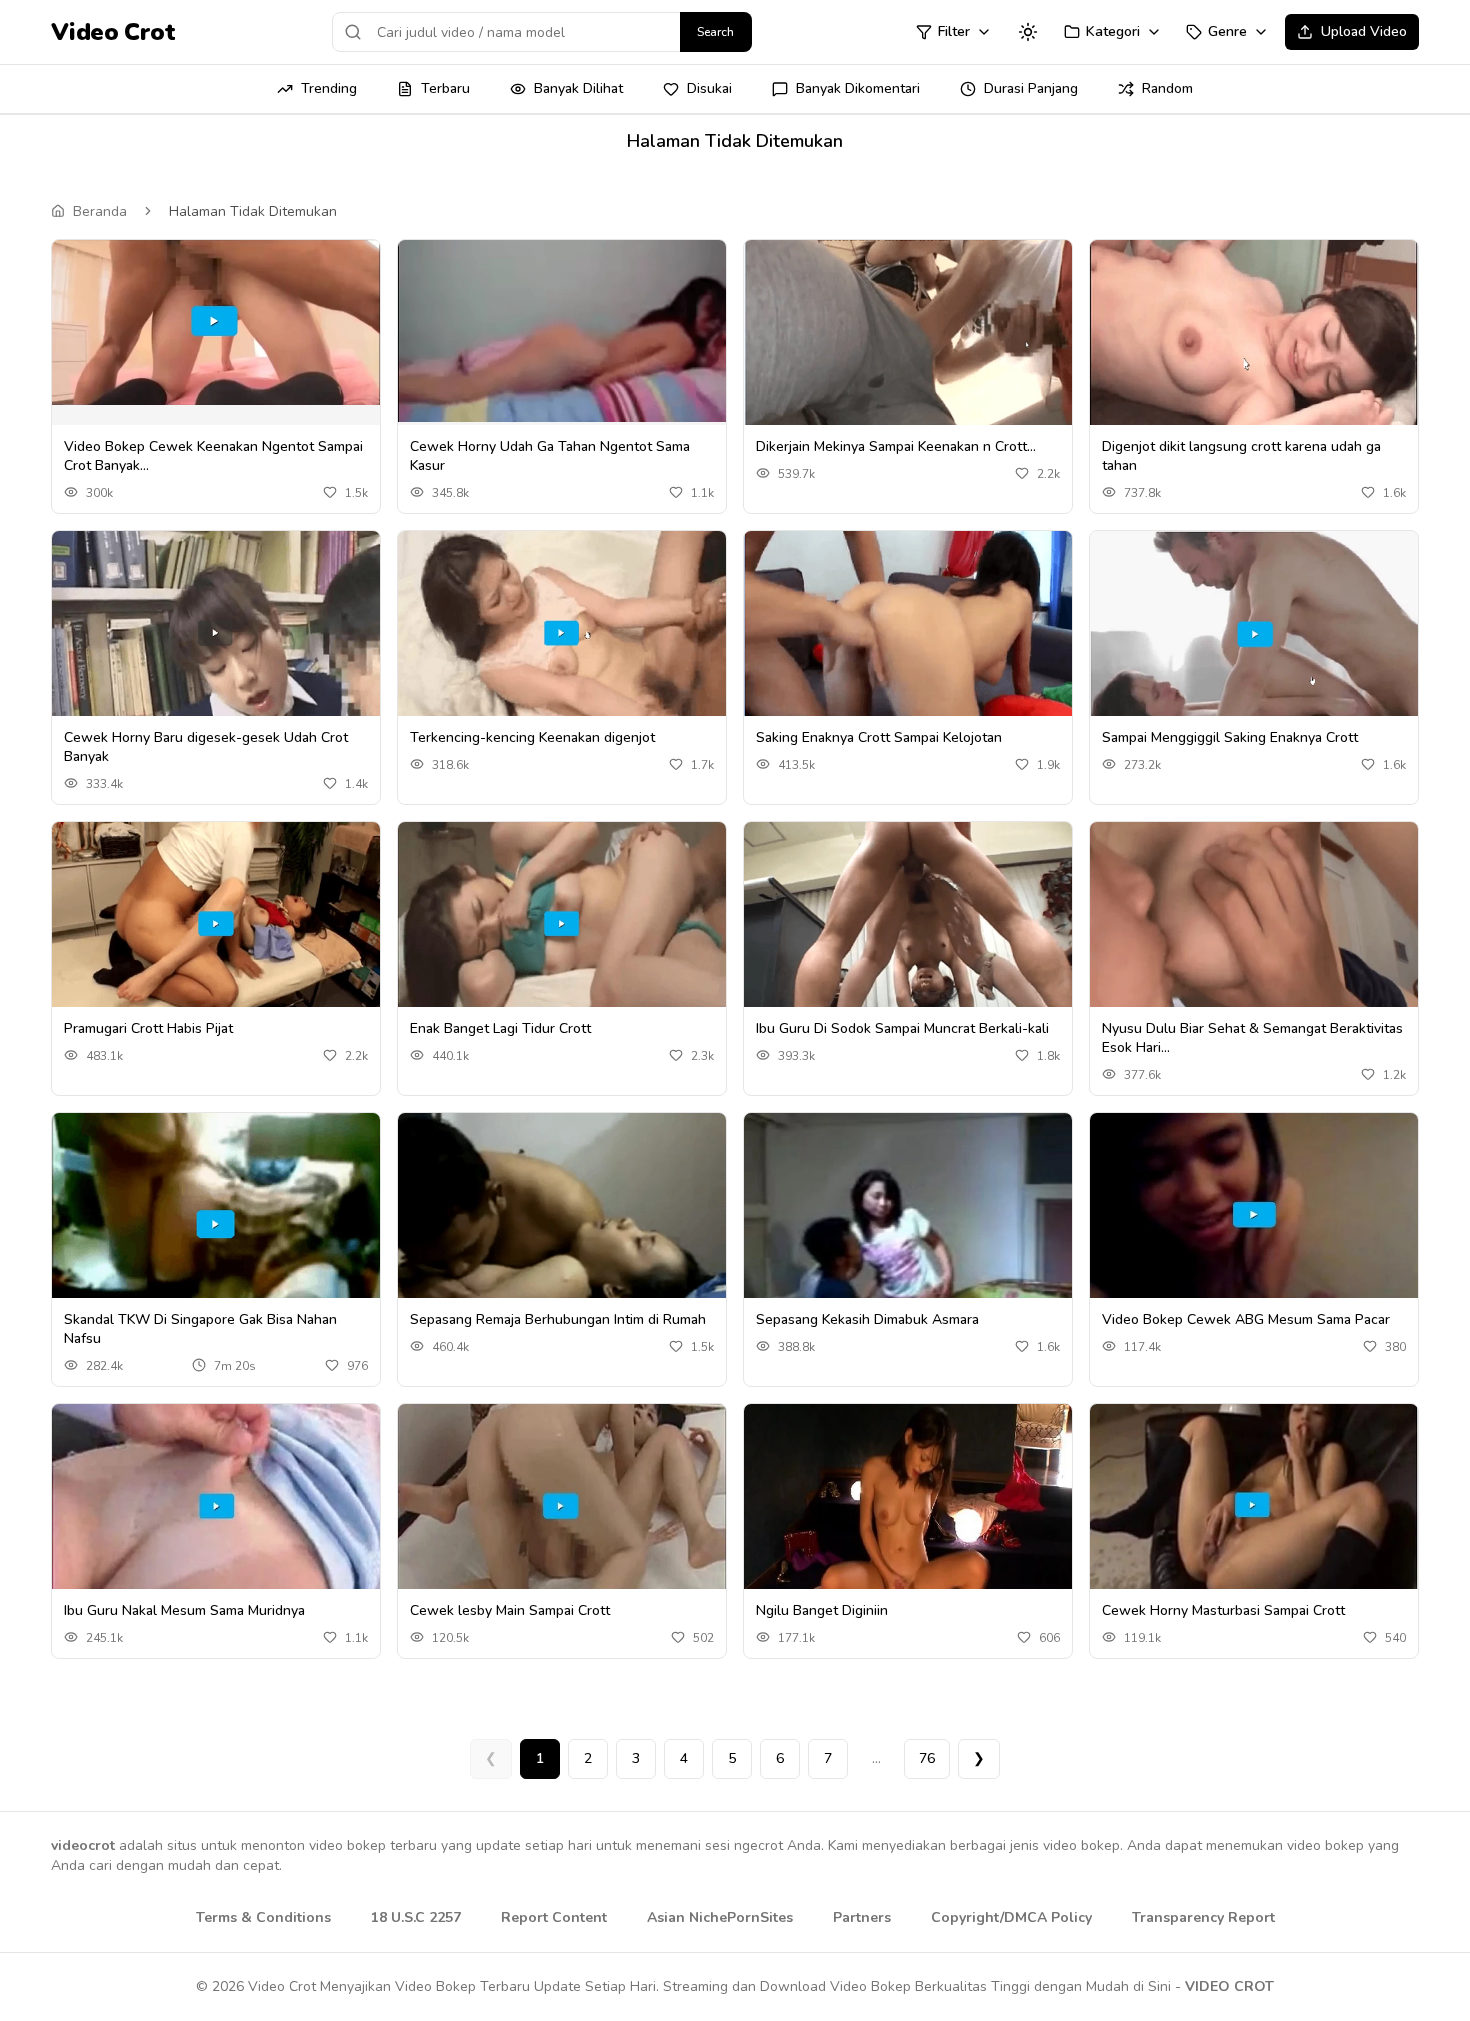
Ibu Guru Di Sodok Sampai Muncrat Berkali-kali (902, 1028)
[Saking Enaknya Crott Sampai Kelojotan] (908, 632)
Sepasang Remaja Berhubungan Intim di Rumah (558, 1319)
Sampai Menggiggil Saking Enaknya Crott (1230, 737)
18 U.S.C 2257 (416, 1917)
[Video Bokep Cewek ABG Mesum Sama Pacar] (1254, 1215)
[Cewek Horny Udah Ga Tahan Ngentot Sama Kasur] (562, 331)
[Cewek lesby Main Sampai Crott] (562, 1506)
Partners (862, 1917)
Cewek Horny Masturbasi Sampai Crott (1223, 1610)
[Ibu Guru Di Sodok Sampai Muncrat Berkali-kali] (908, 924)
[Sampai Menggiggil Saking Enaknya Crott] (1254, 633)
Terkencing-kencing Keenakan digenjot (532, 737)
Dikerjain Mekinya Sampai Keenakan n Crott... (896, 446)
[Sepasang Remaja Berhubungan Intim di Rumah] (562, 1215)
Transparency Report (1203, 1917)
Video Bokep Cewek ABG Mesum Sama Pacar (1246, 1319)
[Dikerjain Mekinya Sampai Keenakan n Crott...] (908, 342)
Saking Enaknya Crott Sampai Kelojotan (879, 737)
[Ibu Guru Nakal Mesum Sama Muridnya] (216, 1506)
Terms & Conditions (263, 1917)
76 (927, 1758)
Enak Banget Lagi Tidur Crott (500, 1028)
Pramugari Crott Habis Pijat (148, 1028)
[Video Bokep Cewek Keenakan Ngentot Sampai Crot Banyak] (216, 322)
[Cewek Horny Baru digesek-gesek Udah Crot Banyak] (216, 634)
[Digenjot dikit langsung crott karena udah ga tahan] (1254, 342)
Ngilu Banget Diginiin (822, 1610)
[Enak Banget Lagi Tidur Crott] (562, 924)
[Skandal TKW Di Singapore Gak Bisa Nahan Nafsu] (216, 1215)
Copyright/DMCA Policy (1011, 1917)
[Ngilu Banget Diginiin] (908, 1506)
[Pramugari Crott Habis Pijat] (216, 924)
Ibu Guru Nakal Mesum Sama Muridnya (184, 1610)
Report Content (554, 1917)
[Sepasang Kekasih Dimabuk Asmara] (908, 1214)
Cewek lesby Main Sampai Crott (510, 1610)
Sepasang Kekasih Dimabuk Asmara (867, 1319)
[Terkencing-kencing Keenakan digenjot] (562, 633)
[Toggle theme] (1028, 32)
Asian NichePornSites (720, 1917)
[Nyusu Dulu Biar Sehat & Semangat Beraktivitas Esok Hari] (1254, 925)
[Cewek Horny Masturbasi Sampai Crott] (1254, 1506)
